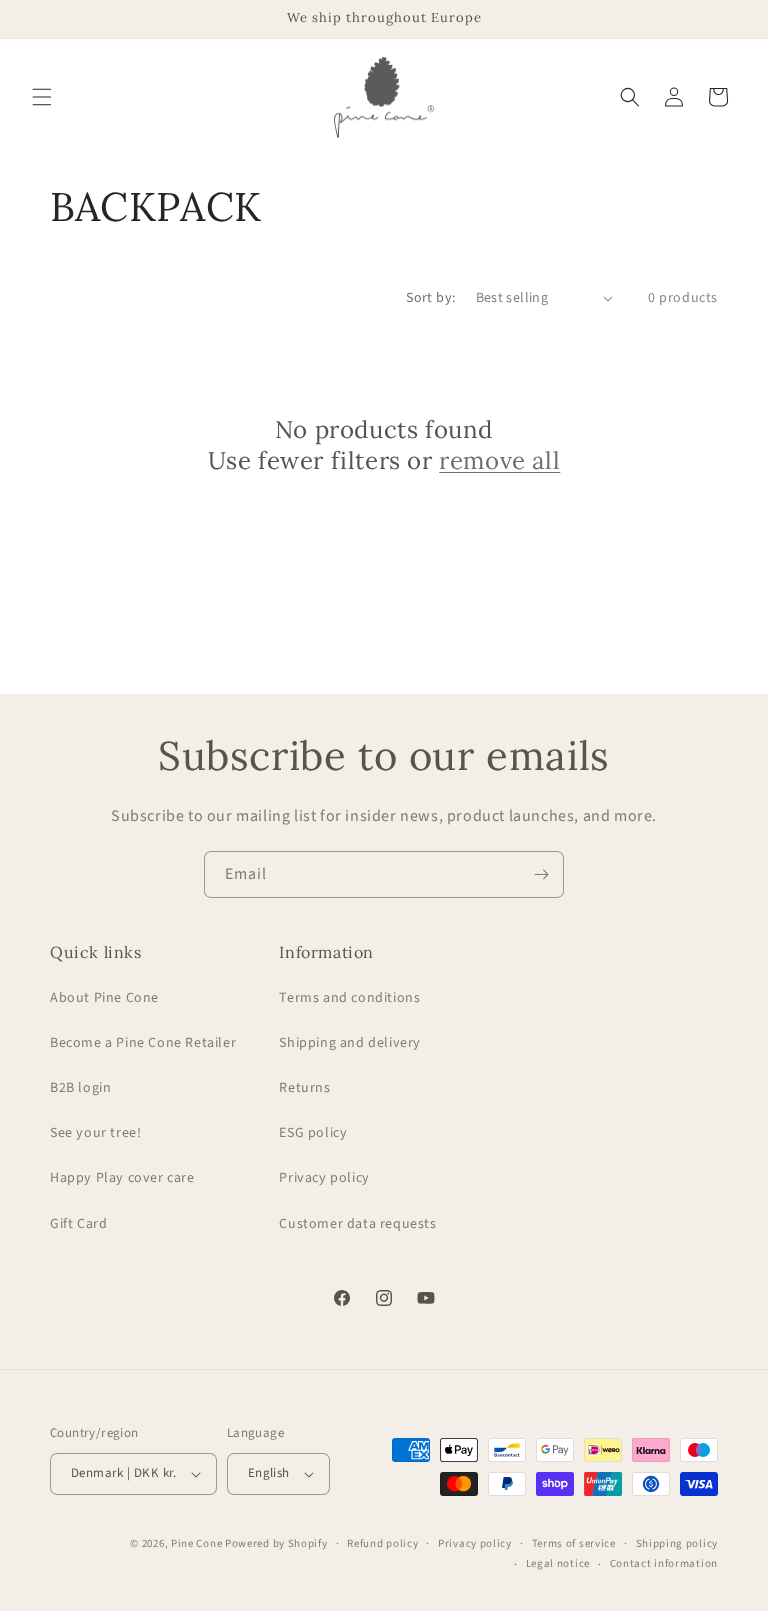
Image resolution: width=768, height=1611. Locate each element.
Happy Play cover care (122, 1178)
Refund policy (382, 1543)
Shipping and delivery (350, 1043)
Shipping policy (677, 1543)
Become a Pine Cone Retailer (143, 1043)
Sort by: (430, 298)
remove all (499, 460)
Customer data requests (357, 1224)
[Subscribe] (541, 874)
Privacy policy (324, 1178)
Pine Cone (196, 1543)
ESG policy (313, 1133)
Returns (304, 1088)
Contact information (664, 1563)
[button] (42, 97)
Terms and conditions (349, 998)
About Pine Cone (104, 998)
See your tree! (95, 1133)
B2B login (80, 1088)
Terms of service (574, 1543)
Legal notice (558, 1563)
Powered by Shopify (276, 1543)
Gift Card (78, 1224)
